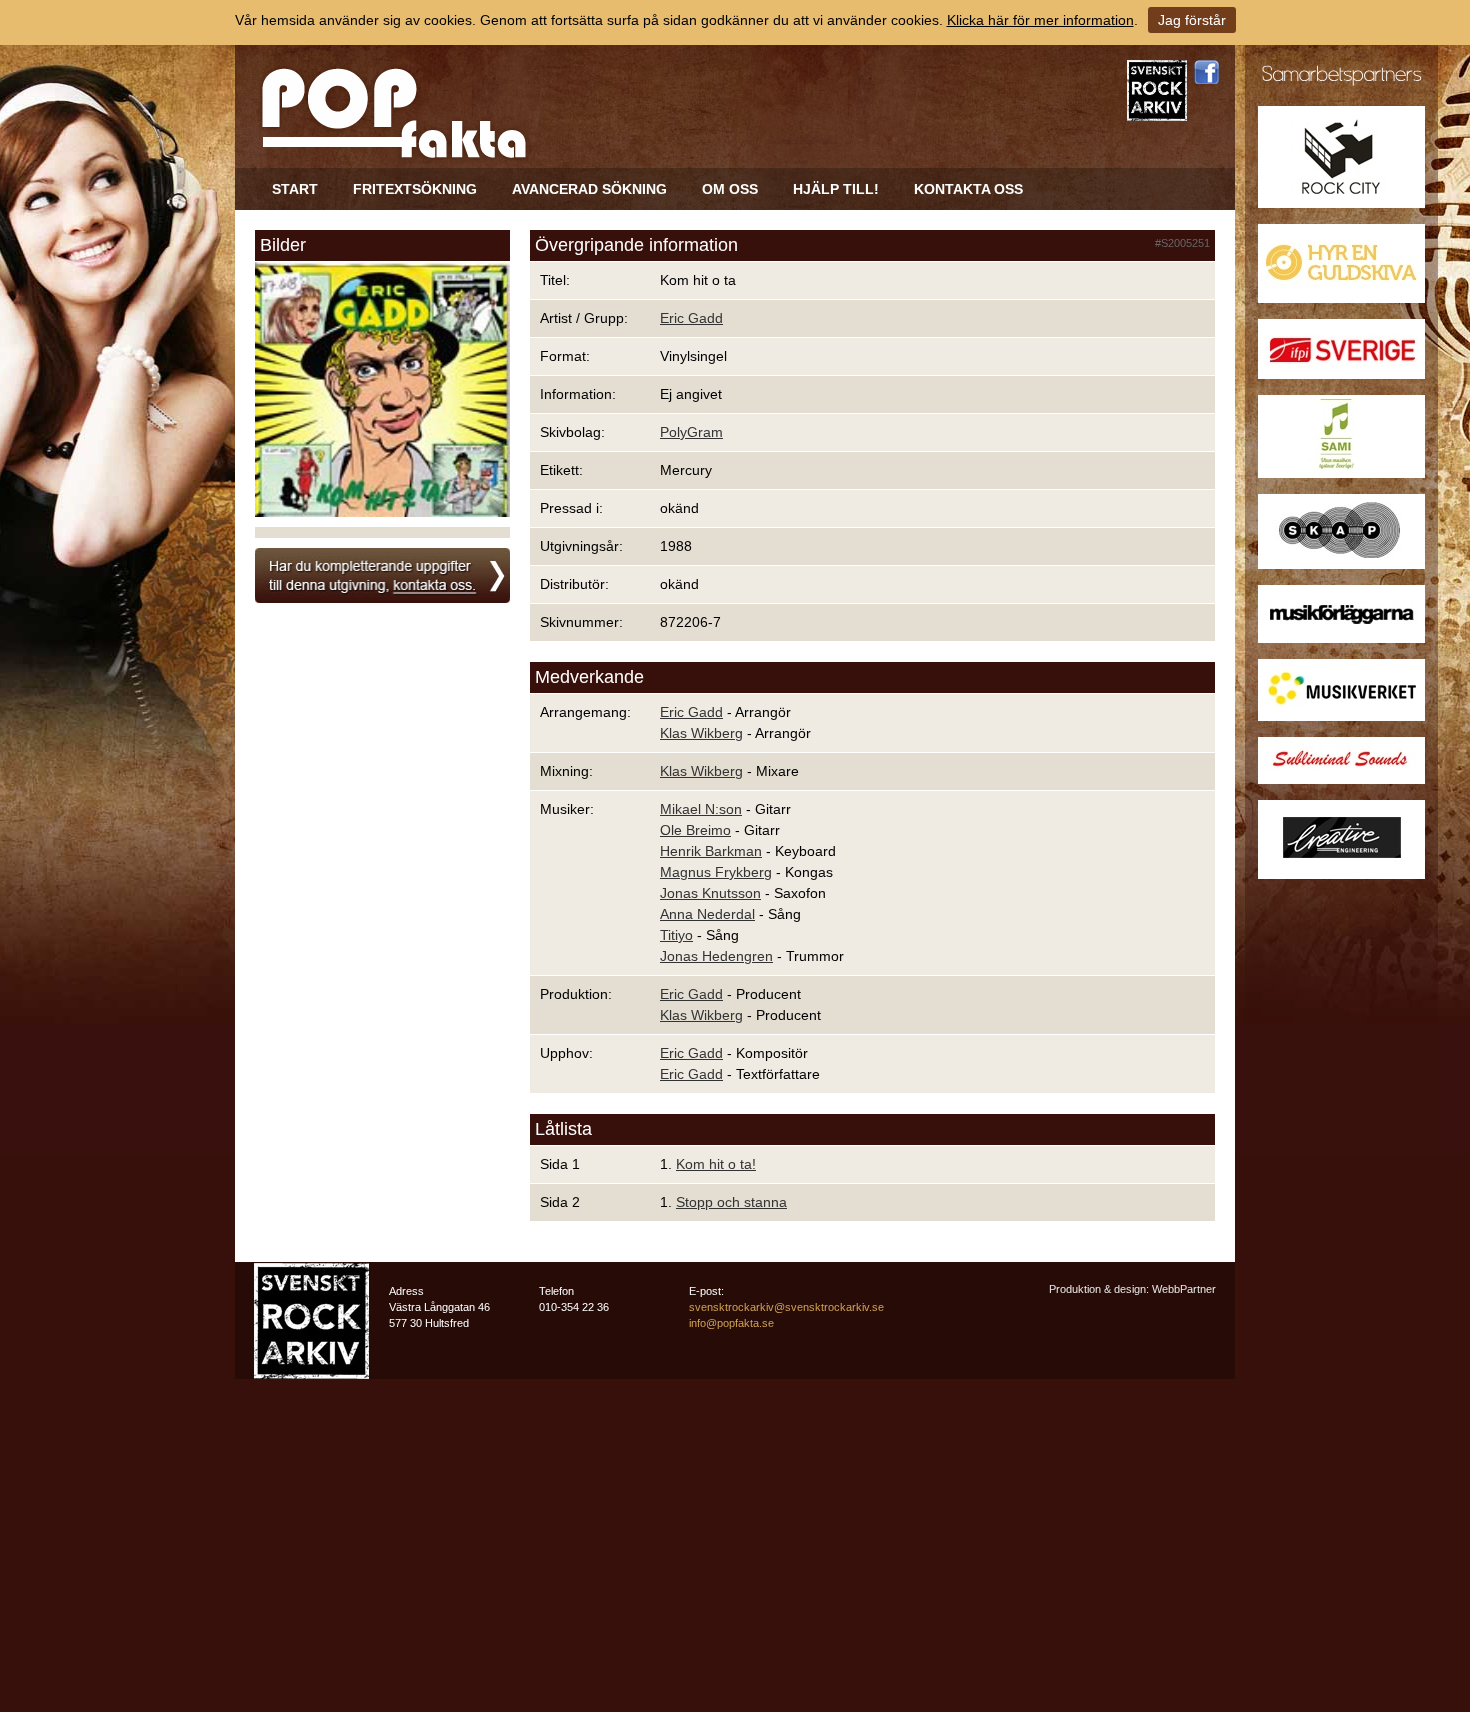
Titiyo (676, 935)
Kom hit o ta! (716, 1164)
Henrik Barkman (711, 851)
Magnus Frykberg (716, 872)
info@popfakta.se (731, 1323)
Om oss (730, 189)
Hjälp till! (836, 189)
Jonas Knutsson (710, 893)
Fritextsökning (415, 189)
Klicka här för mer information (1040, 20)
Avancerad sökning (589, 189)
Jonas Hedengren (716, 956)
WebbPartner (1184, 1289)
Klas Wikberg (701, 733)
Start (295, 189)
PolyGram (691, 432)
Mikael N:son (701, 809)
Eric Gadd (691, 318)
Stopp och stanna (731, 1202)
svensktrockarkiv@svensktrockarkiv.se (786, 1307)
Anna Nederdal (707, 914)
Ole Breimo (695, 830)
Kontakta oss (968, 189)
